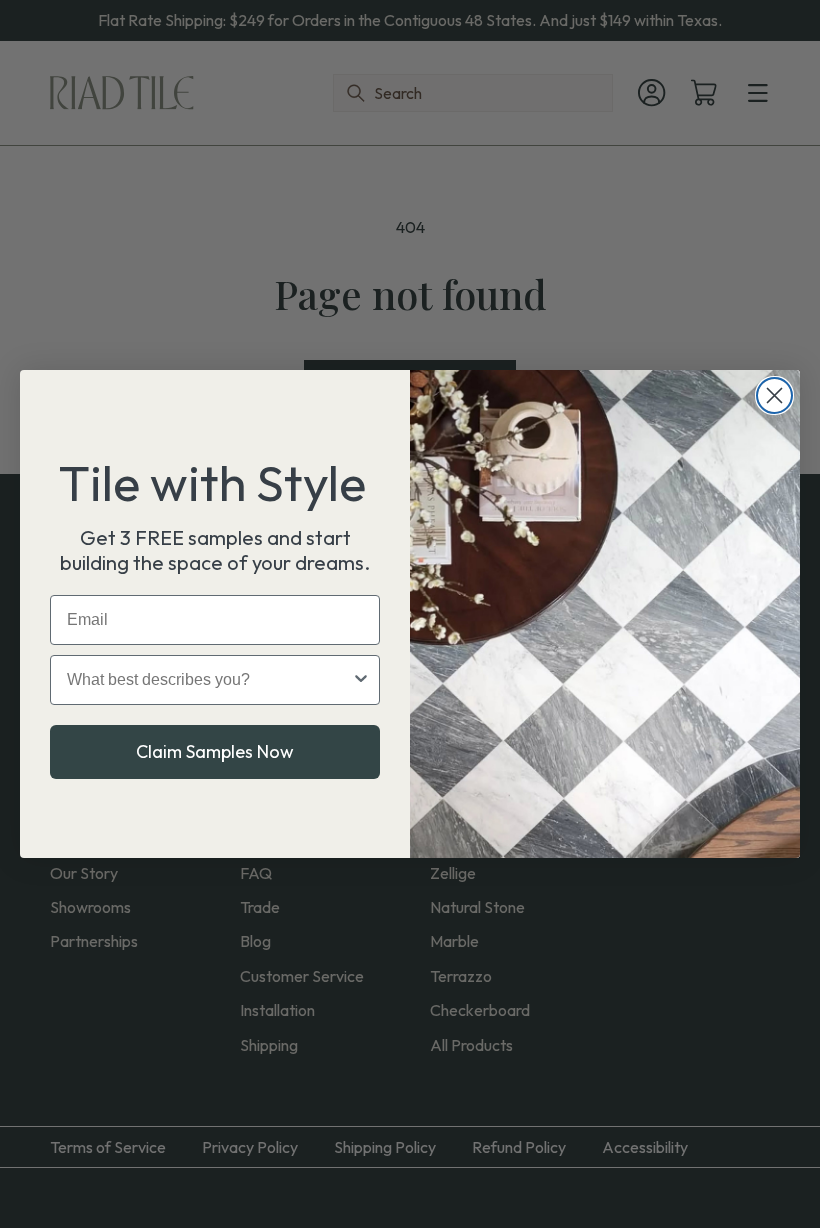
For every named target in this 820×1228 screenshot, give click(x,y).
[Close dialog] (774, 395)
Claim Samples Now (215, 751)
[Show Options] (361, 680)
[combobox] (209, 680)
